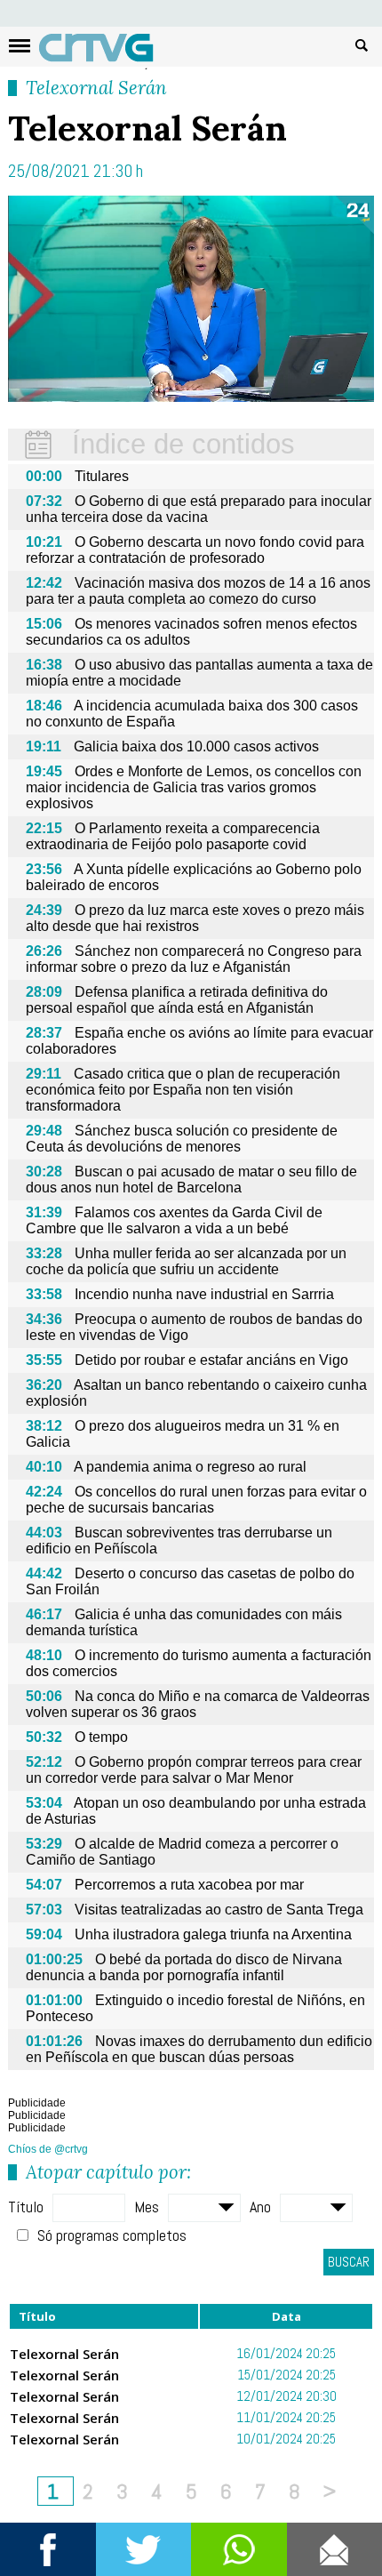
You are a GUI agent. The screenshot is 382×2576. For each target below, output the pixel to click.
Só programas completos (112, 2235)
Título (26, 2207)
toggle (20, 46)
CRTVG (106, 52)
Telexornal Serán (96, 88)
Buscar (362, 44)
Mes (147, 2207)
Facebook (48, 2549)
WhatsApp (239, 2549)
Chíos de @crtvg (48, 2149)
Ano (260, 2207)
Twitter (144, 2549)
